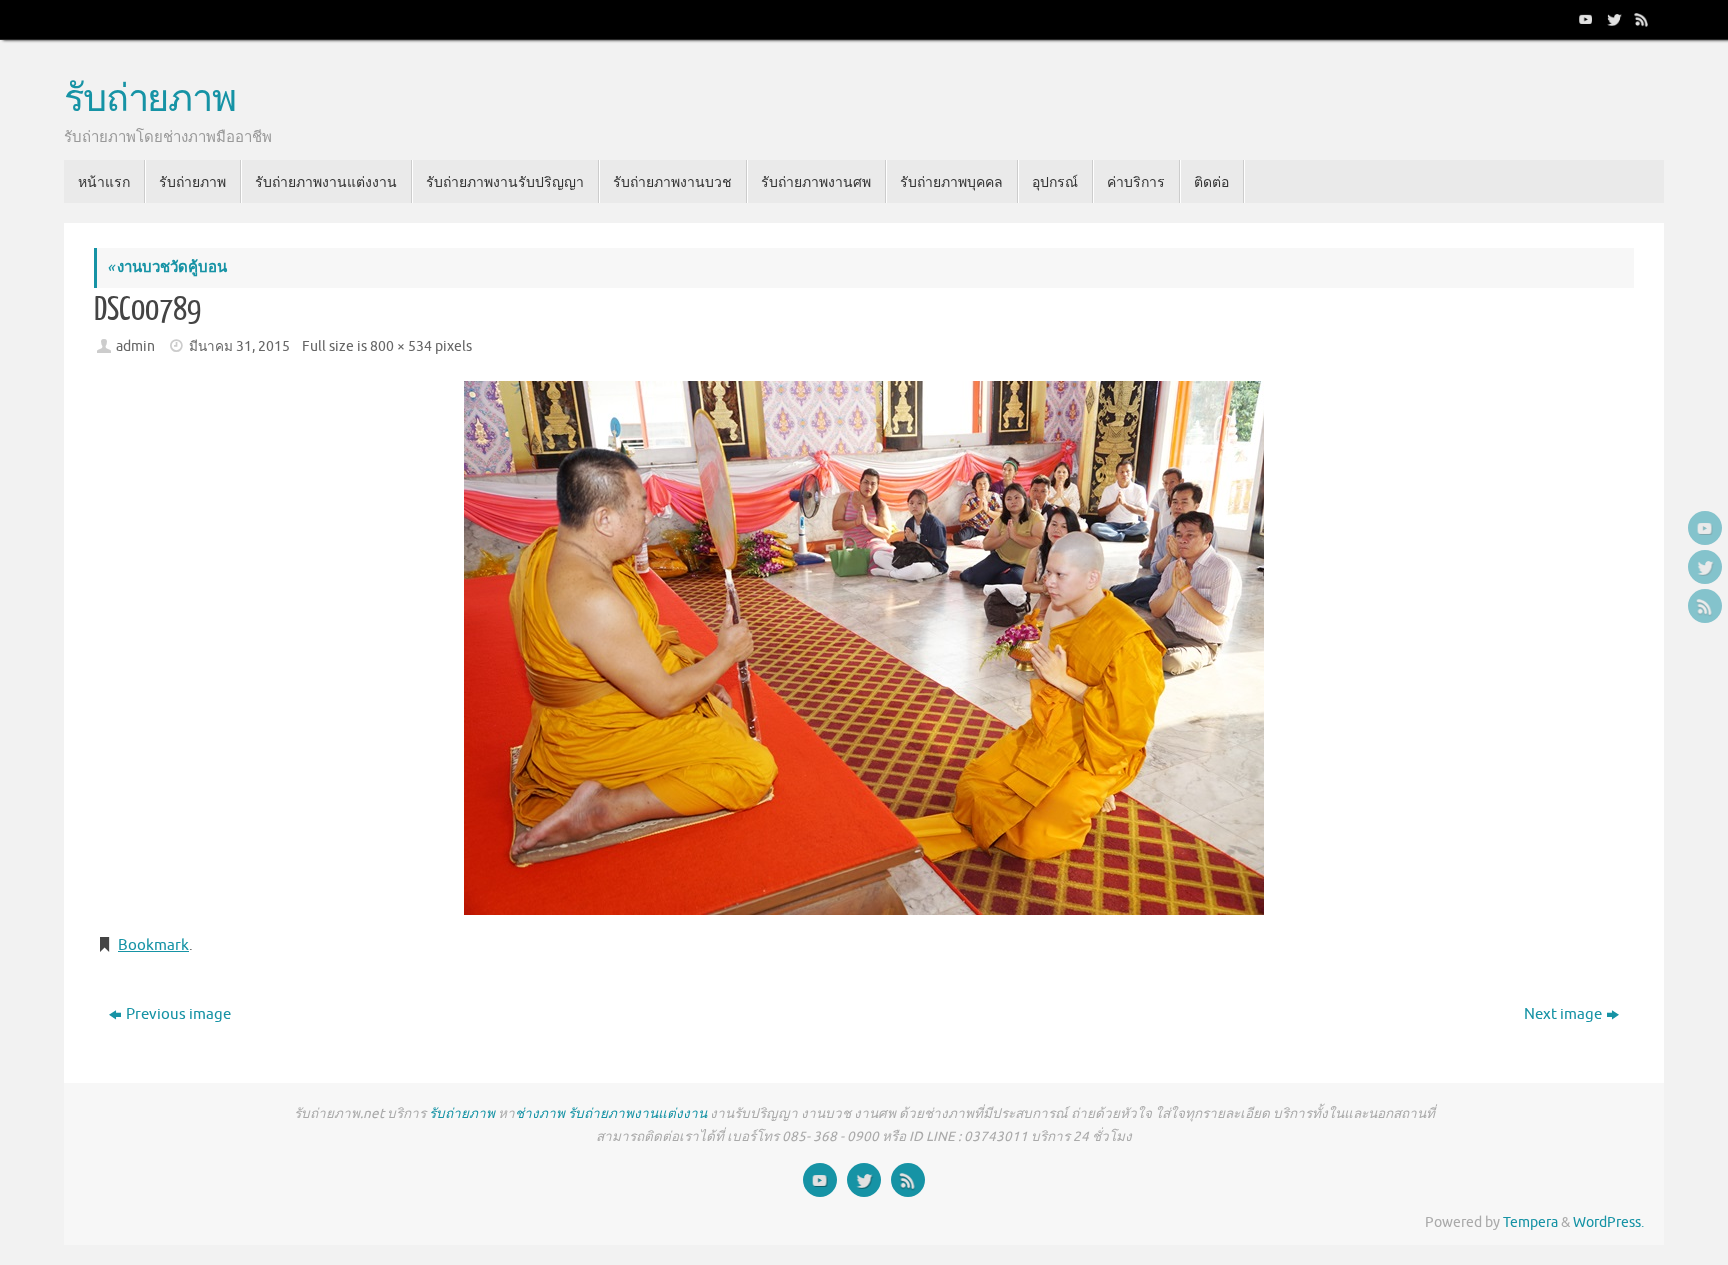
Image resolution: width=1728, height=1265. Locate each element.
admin (135, 346)
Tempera (1530, 1222)
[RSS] (1640, 19)
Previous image (178, 1014)
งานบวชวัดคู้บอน (167, 267)
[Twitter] (1612, 19)
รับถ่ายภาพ (150, 100)
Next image (1563, 1014)
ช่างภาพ (540, 1113)
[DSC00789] (864, 648)
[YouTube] (1584, 19)
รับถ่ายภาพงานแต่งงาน (637, 1113)
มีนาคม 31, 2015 (239, 346)
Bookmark (153, 945)
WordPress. (1608, 1222)
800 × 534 (401, 346)
